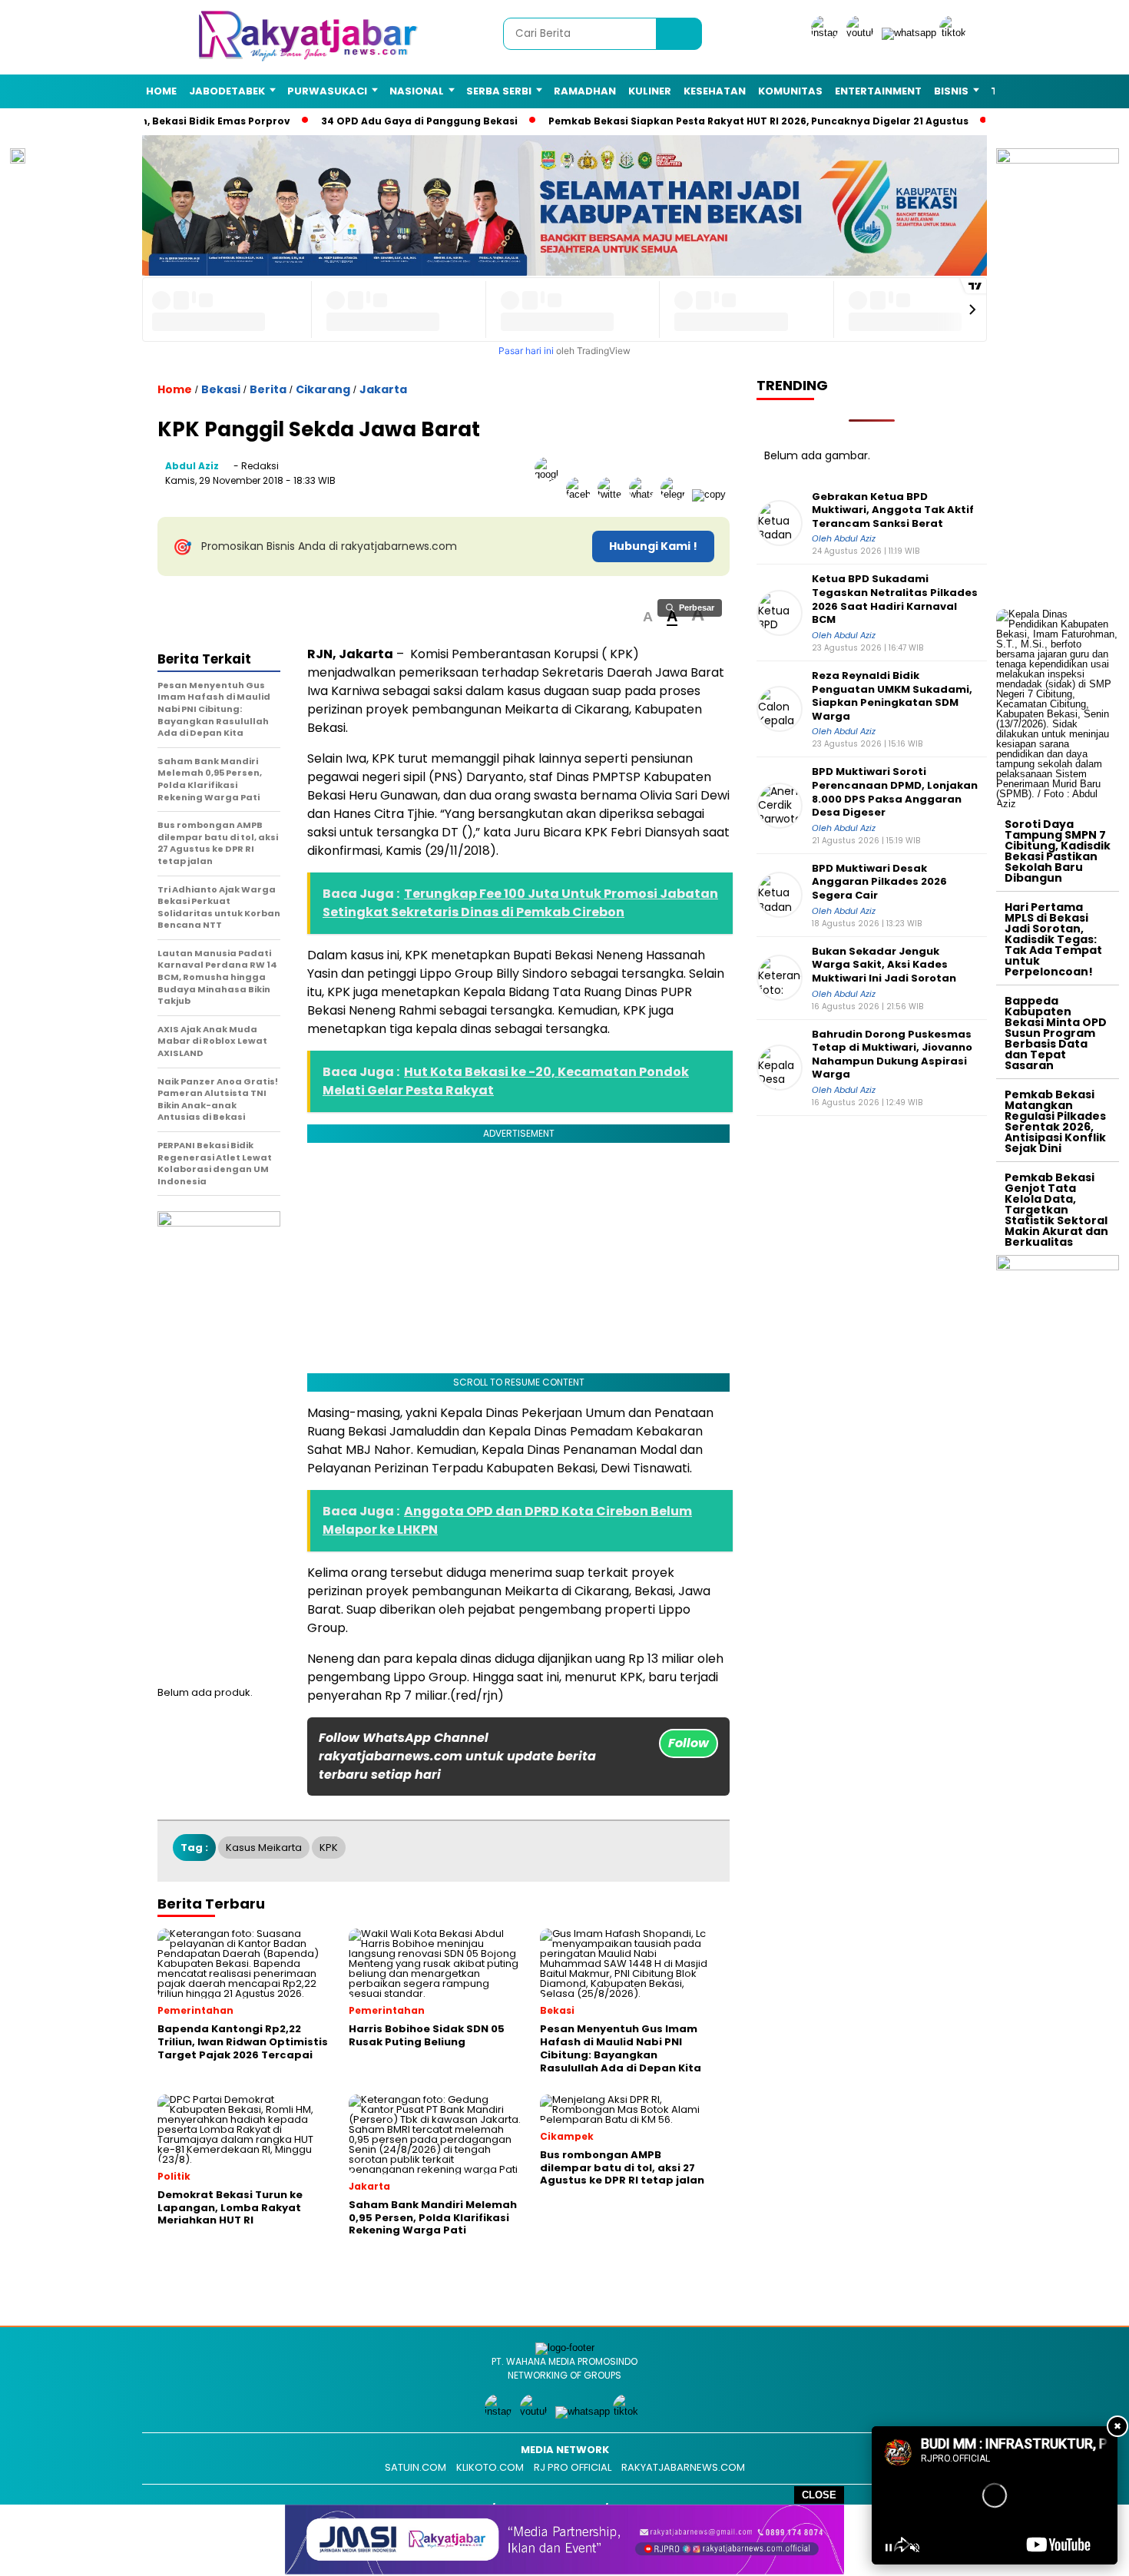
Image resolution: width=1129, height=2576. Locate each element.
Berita (268, 389)
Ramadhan (585, 91)
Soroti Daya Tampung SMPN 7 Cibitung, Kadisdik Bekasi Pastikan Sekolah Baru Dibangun (1058, 851)
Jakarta (383, 389)
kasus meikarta (264, 1848)
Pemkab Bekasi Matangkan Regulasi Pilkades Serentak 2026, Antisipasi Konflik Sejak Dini (1055, 1121)
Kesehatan (715, 91)
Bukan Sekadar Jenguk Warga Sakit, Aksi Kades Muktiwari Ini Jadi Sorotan (884, 965)
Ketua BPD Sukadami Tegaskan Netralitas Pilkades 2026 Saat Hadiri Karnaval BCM (895, 599)
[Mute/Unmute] (915, 2548)
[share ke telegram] (676, 494)
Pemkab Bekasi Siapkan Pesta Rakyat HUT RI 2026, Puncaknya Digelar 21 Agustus (745, 121)
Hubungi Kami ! (653, 546)
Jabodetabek (227, 91)
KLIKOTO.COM (490, 2467)
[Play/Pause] (889, 2548)
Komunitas (790, 91)
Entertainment (878, 91)
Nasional (417, 91)
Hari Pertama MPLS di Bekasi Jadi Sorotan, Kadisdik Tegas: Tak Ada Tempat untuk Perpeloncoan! (1053, 939)
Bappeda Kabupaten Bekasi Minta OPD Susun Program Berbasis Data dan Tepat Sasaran (1056, 1033)
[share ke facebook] (582, 494)
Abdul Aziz (192, 466)
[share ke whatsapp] (645, 494)
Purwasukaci (327, 91)
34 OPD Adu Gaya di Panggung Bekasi (406, 121)
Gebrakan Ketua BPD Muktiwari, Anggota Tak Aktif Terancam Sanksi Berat (893, 510)
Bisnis (951, 91)
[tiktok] (955, 33)
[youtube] (862, 33)
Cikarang (323, 389)
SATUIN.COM (416, 2467)
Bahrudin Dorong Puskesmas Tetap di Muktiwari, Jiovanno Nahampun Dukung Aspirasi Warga (892, 1055)
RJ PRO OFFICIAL (573, 2467)
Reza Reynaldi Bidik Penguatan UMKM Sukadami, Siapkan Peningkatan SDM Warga (892, 696)
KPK (329, 1848)
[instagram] (827, 33)
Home (161, 91)
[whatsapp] (909, 33)
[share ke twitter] (613, 494)
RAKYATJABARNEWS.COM (683, 2467)
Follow (689, 1743)
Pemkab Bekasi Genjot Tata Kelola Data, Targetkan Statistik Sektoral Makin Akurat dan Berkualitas (1056, 1210)
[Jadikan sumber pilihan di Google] (550, 494)
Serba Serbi (499, 91)
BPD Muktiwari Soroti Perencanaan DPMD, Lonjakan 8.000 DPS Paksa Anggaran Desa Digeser (895, 792)
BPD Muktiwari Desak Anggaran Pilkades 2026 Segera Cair (879, 882)
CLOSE (819, 2495)
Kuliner (650, 91)
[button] (648, 617)
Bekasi (221, 389)
